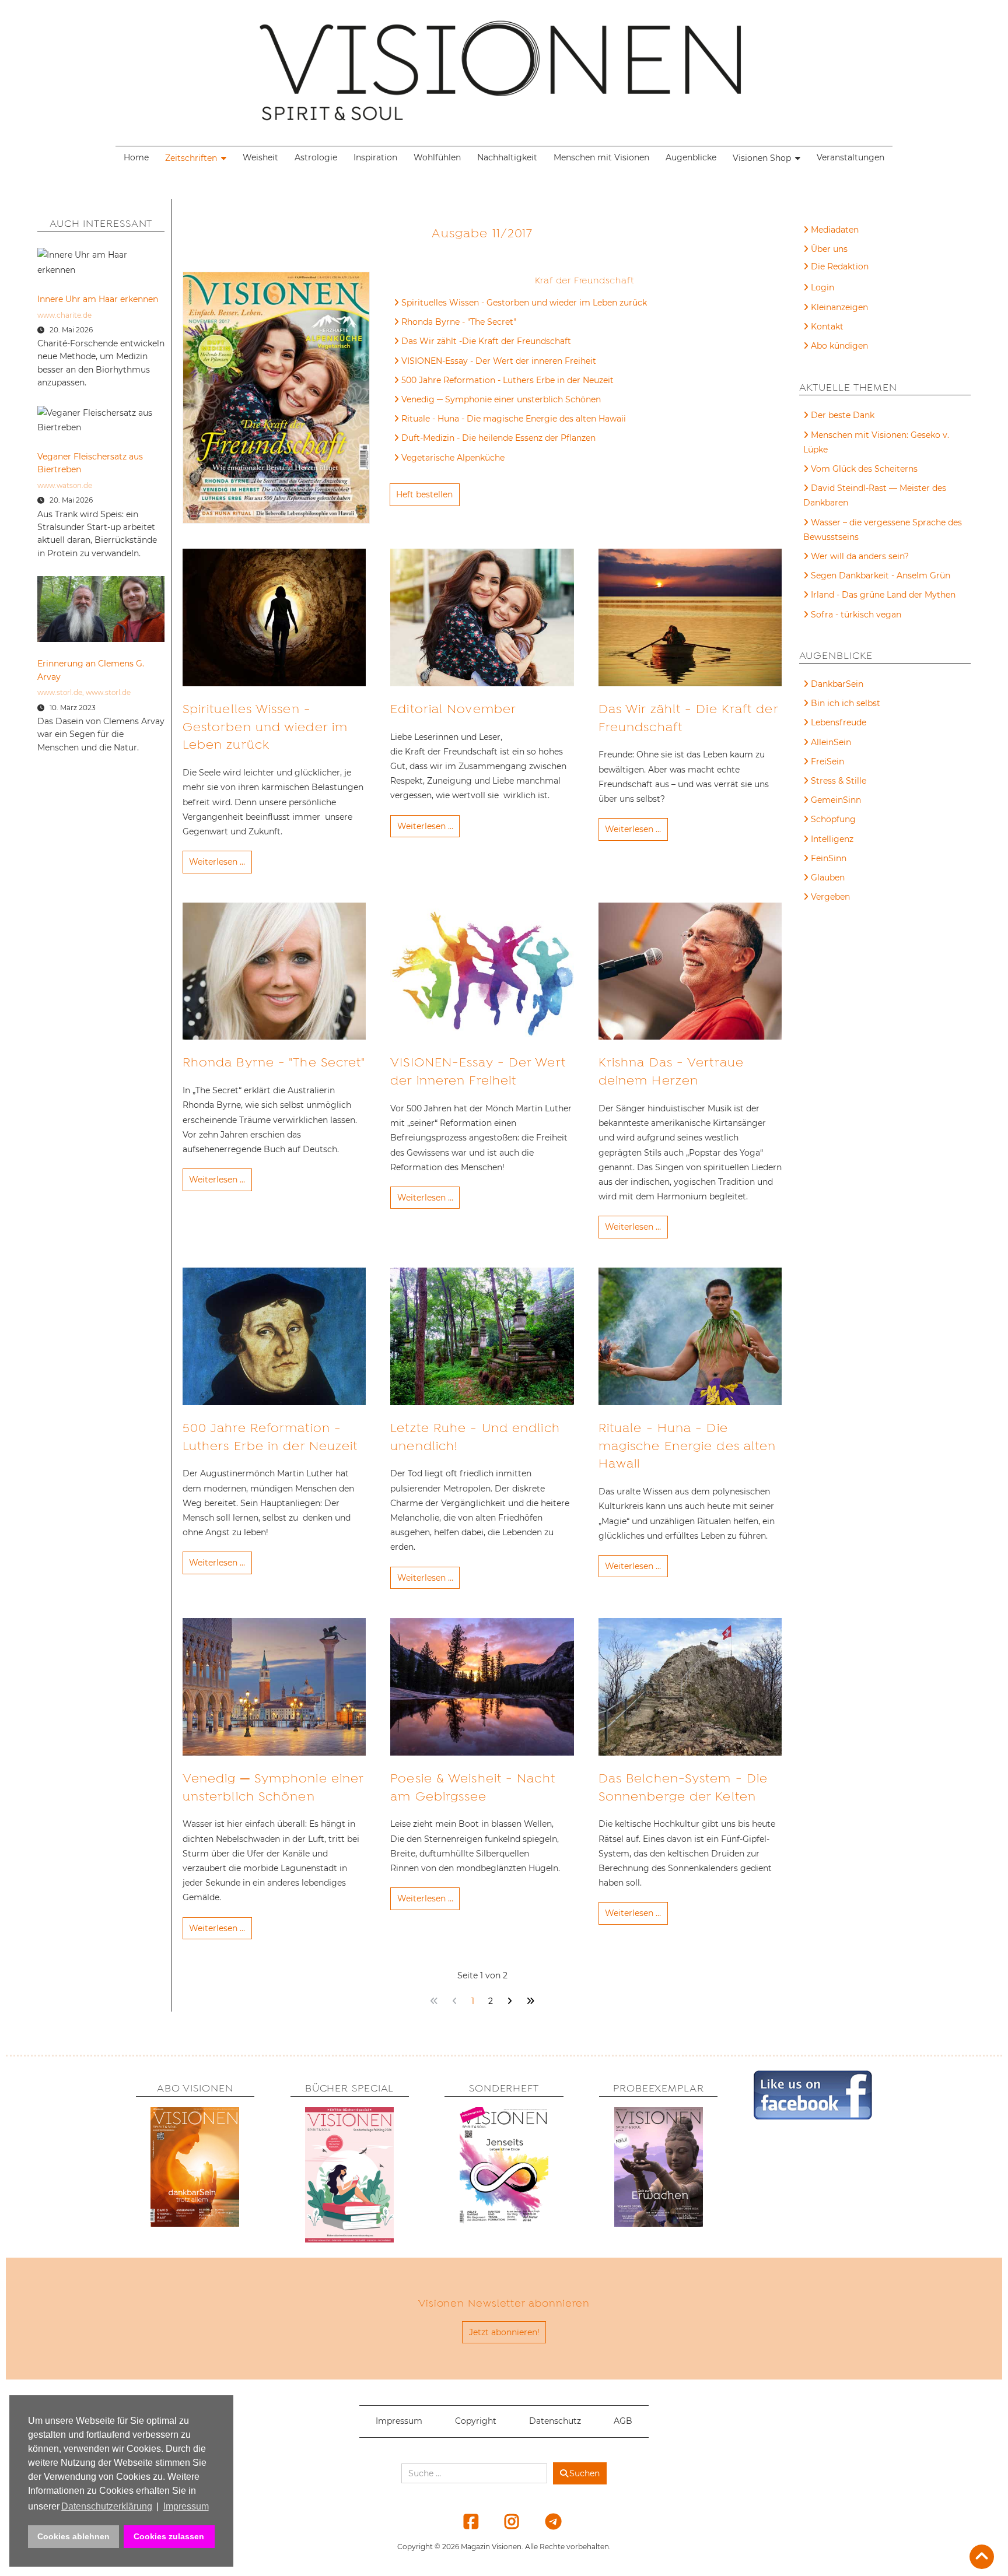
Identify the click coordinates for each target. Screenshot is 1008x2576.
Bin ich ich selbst (846, 703)
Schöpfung (833, 819)
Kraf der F (557, 280)
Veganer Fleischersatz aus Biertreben (90, 463)
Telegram (545, 2521)
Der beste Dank (843, 415)
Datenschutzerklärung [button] (107, 2506)
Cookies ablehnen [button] (73, 2536)
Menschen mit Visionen (601, 157)
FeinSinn (829, 858)
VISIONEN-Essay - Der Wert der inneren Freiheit (499, 361)
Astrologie (316, 157)
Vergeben (830, 897)
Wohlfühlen (437, 157)
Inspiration (375, 157)
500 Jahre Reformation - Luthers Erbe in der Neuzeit (508, 380)
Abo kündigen (839, 346)
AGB (623, 2421)
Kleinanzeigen (839, 307)
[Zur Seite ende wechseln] (531, 2001)
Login (822, 287)
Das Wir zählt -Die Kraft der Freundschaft (486, 341)
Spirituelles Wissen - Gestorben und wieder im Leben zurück (524, 303)
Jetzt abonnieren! (504, 2332)
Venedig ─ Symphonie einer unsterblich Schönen (501, 399)
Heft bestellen (424, 494)
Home (136, 157)
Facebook (464, 2521)
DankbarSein (837, 684)
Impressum (399, 2421)
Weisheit (260, 157)
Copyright (476, 2421)
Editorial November (453, 709)
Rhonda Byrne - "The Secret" (459, 322)
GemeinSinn (836, 800)
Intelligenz (832, 839)
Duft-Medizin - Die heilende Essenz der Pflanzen (498, 438)
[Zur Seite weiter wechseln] (510, 2001)
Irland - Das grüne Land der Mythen (883, 595)
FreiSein (827, 761)
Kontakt (827, 327)
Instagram (505, 2521)
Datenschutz (555, 2421)
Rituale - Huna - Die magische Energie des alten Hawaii (514, 419)
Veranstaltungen (850, 157)
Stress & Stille (839, 781)
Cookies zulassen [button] (169, 2536)
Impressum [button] (186, 2506)
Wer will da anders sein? (860, 556)
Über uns (829, 249)
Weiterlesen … (217, 862)
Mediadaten (835, 230)
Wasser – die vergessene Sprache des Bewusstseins (883, 530)
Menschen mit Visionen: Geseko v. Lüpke (876, 442)
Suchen (584, 2473)
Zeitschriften (191, 158)
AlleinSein (831, 742)
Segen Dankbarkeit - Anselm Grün (881, 575)
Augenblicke (691, 157)
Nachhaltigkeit (507, 157)
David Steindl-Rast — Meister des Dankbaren (875, 495)
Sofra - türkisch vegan (856, 615)
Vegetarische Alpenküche (453, 458)
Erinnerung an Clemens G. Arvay (91, 670)
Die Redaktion (840, 266)
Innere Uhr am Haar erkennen (98, 299)
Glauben (828, 878)
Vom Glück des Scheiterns (864, 469)
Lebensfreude (839, 722)
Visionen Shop (762, 158)
